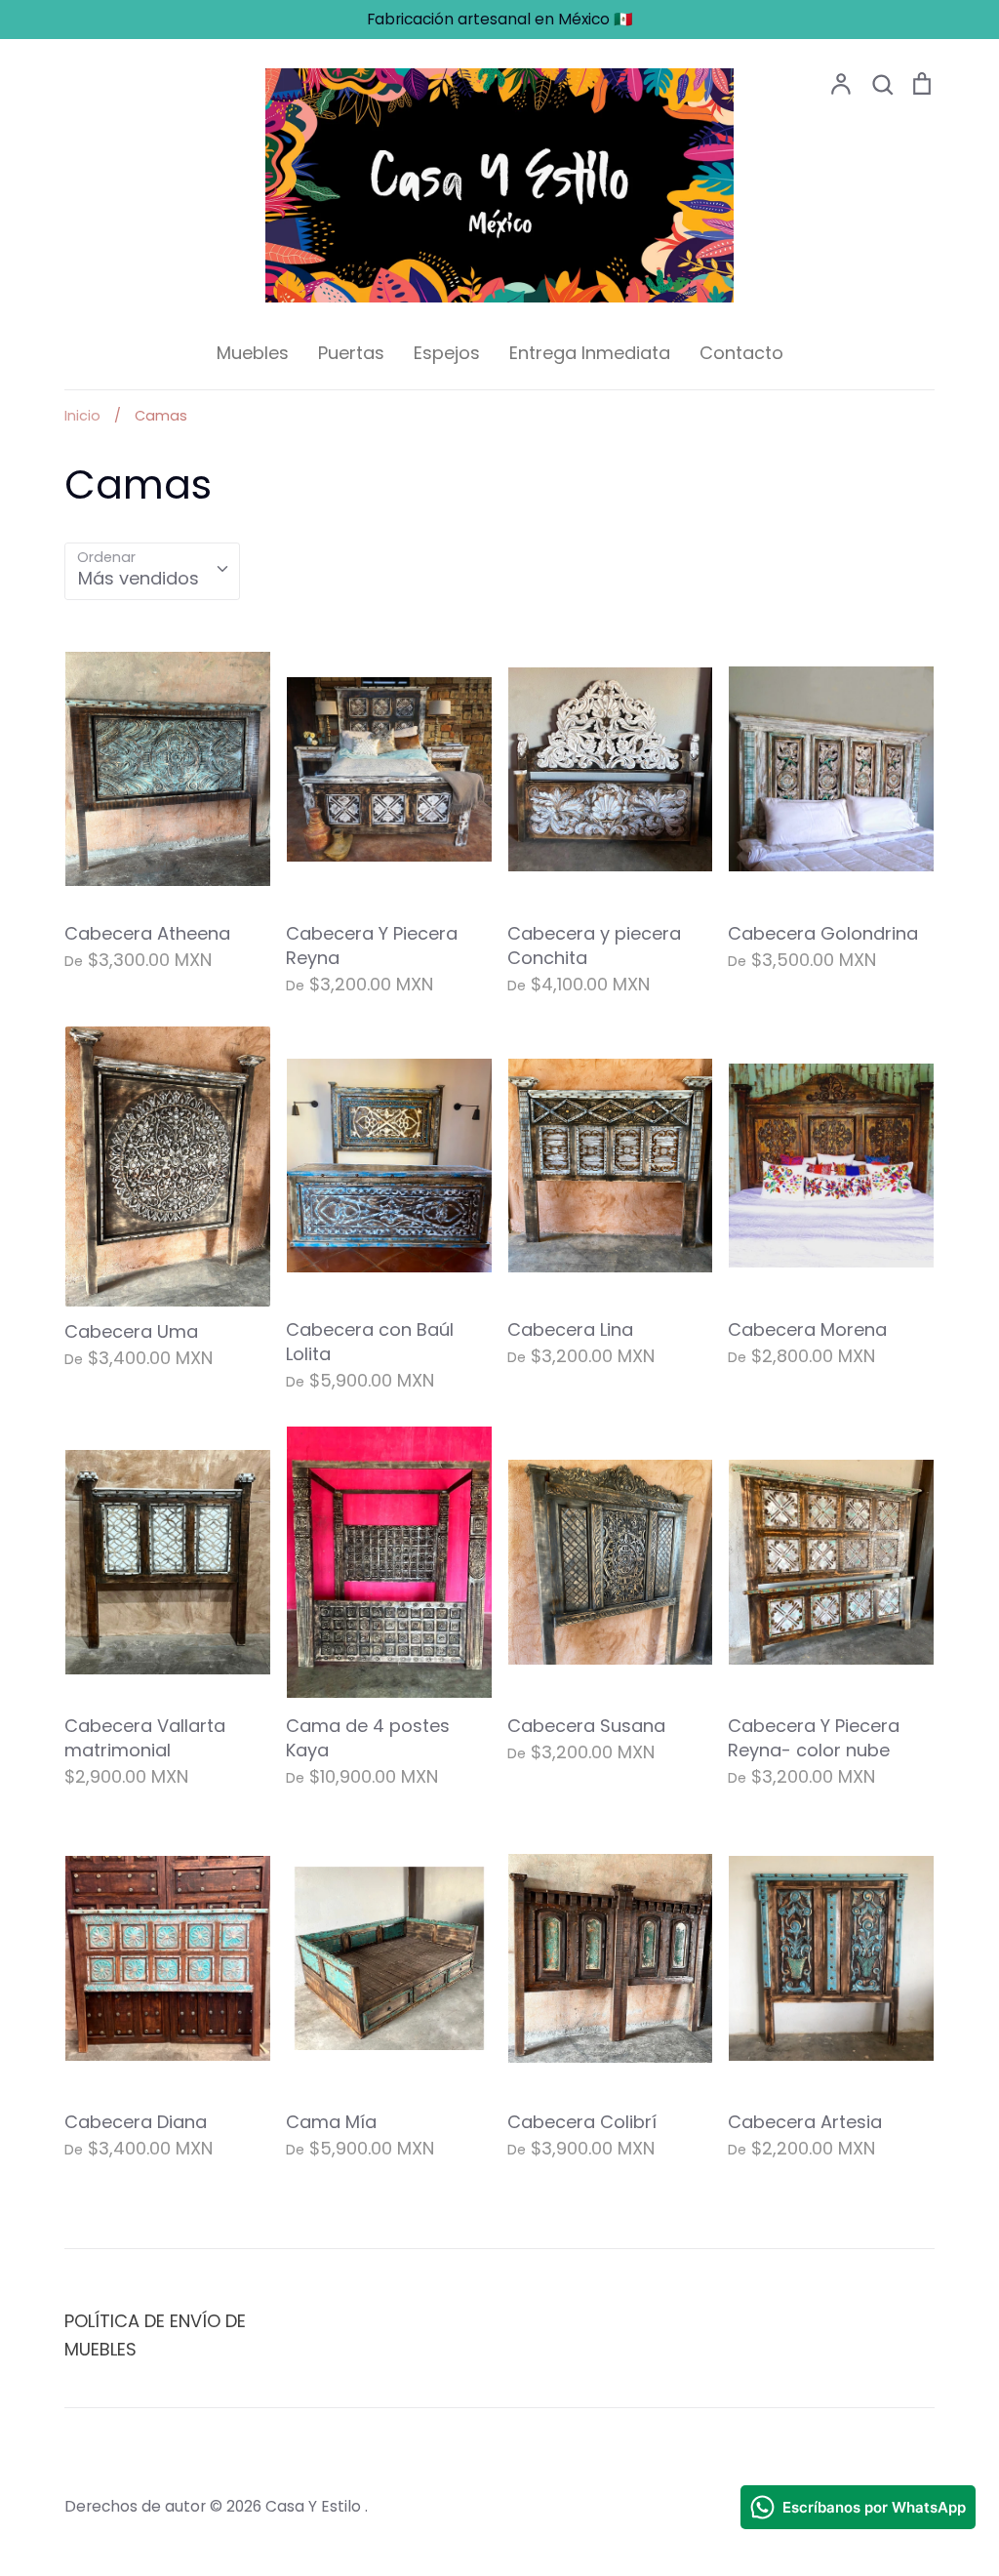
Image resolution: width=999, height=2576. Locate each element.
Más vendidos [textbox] (139, 578)
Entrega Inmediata (590, 353)
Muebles (253, 353)
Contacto (741, 353)
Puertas (351, 353)
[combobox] (152, 571)
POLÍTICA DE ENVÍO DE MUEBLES (155, 2335)
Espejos (447, 353)
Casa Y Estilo (315, 2506)
